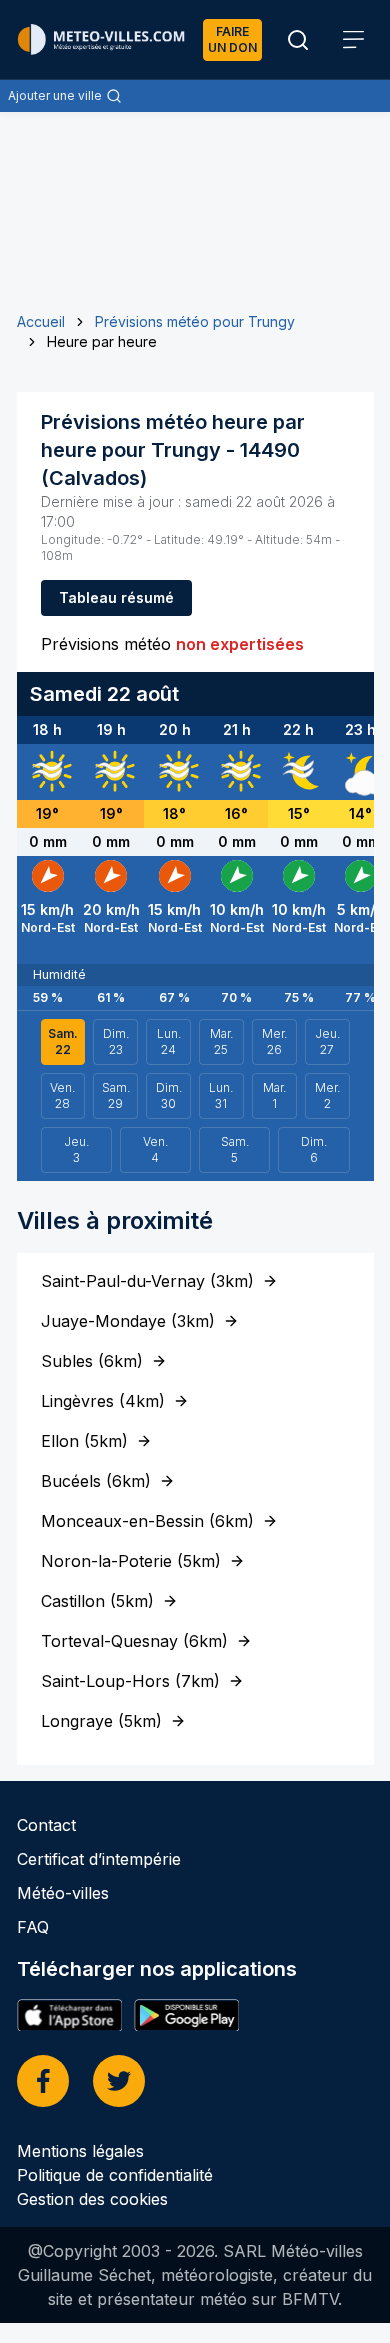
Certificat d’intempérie (99, 1859)
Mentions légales (80, 2151)
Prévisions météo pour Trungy (195, 321)
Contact (46, 1825)
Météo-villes (63, 1893)
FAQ (33, 1927)
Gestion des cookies (92, 2199)
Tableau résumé (116, 597)
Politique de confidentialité (115, 2175)
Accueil (41, 321)
